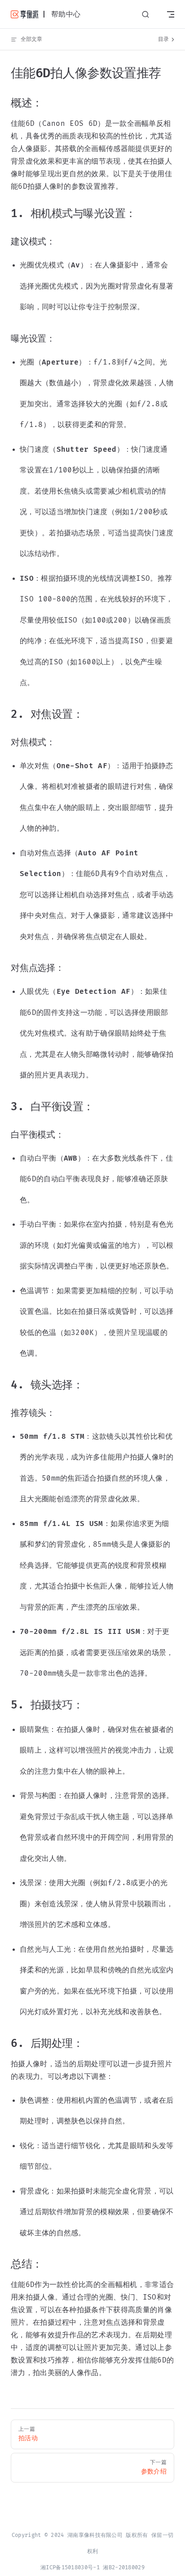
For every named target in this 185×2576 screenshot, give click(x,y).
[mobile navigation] (171, 14)
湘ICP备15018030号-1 (70, 2568)
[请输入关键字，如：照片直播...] (145, 15)
